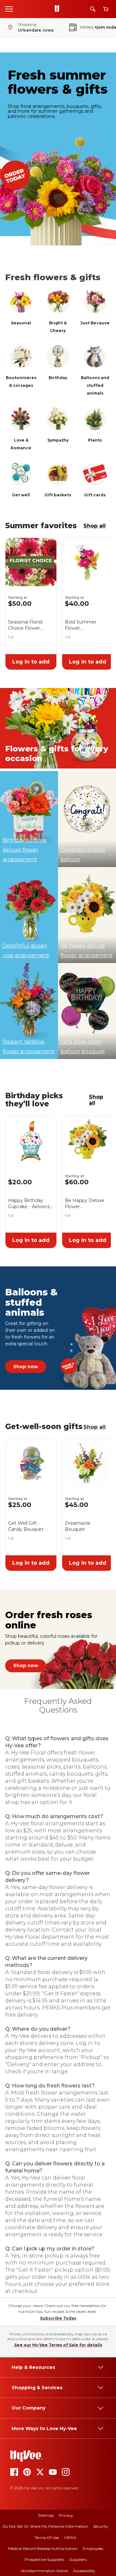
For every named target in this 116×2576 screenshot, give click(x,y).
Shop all (95, 526)
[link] (26, 1367)
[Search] (93, 9)
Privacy (66, 2515)
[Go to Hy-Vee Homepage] (59, 9)
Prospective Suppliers (44, 2559)
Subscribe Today (58, 2318)
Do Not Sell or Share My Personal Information (45, 2526)
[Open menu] (9, 9)
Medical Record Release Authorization (43, 2548)
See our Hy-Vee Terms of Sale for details (58, 2345)
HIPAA (70, 2538)
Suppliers (78, 2559)
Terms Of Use (47, 2538)
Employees (93, 2548)
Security (101, 2526)
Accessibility (84, 2571)
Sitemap (46, 2515)
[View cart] (106, 9)
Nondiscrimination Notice (44, 2571)
